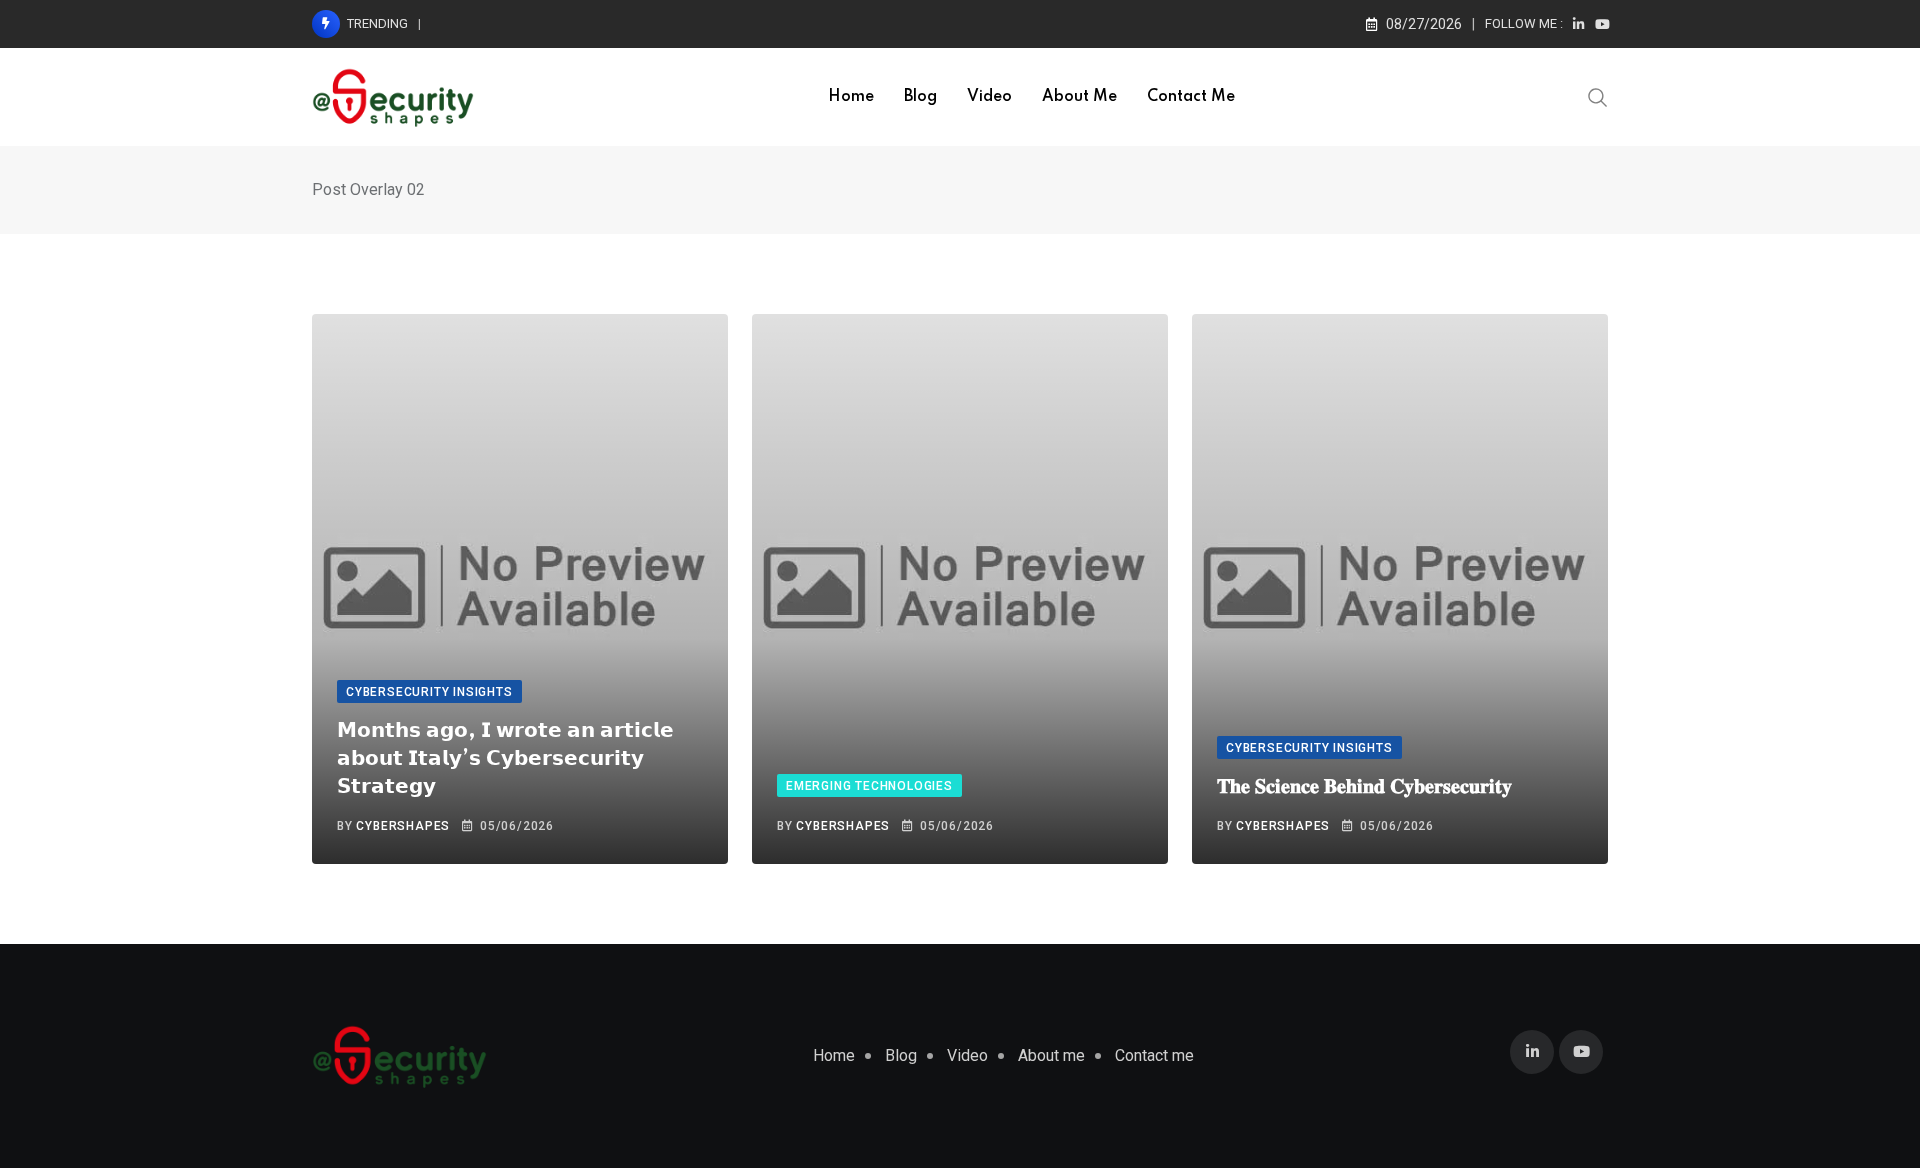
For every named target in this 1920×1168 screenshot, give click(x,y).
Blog (920, 97)
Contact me (1191, 97)
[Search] (1598, 96)
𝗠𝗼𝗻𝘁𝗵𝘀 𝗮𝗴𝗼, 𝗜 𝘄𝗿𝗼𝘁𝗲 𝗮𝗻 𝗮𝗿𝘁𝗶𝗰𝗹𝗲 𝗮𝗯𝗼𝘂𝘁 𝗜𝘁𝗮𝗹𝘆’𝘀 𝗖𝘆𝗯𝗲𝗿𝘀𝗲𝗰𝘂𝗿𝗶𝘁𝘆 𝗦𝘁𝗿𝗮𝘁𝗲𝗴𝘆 (505, 759)
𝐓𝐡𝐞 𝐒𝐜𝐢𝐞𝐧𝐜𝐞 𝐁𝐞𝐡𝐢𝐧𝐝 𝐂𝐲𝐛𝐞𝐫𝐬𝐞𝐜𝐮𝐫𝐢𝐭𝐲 (1364, 787)
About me (1079, 97)
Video (989, 97)
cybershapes (403, 826)
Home (851, 97)
